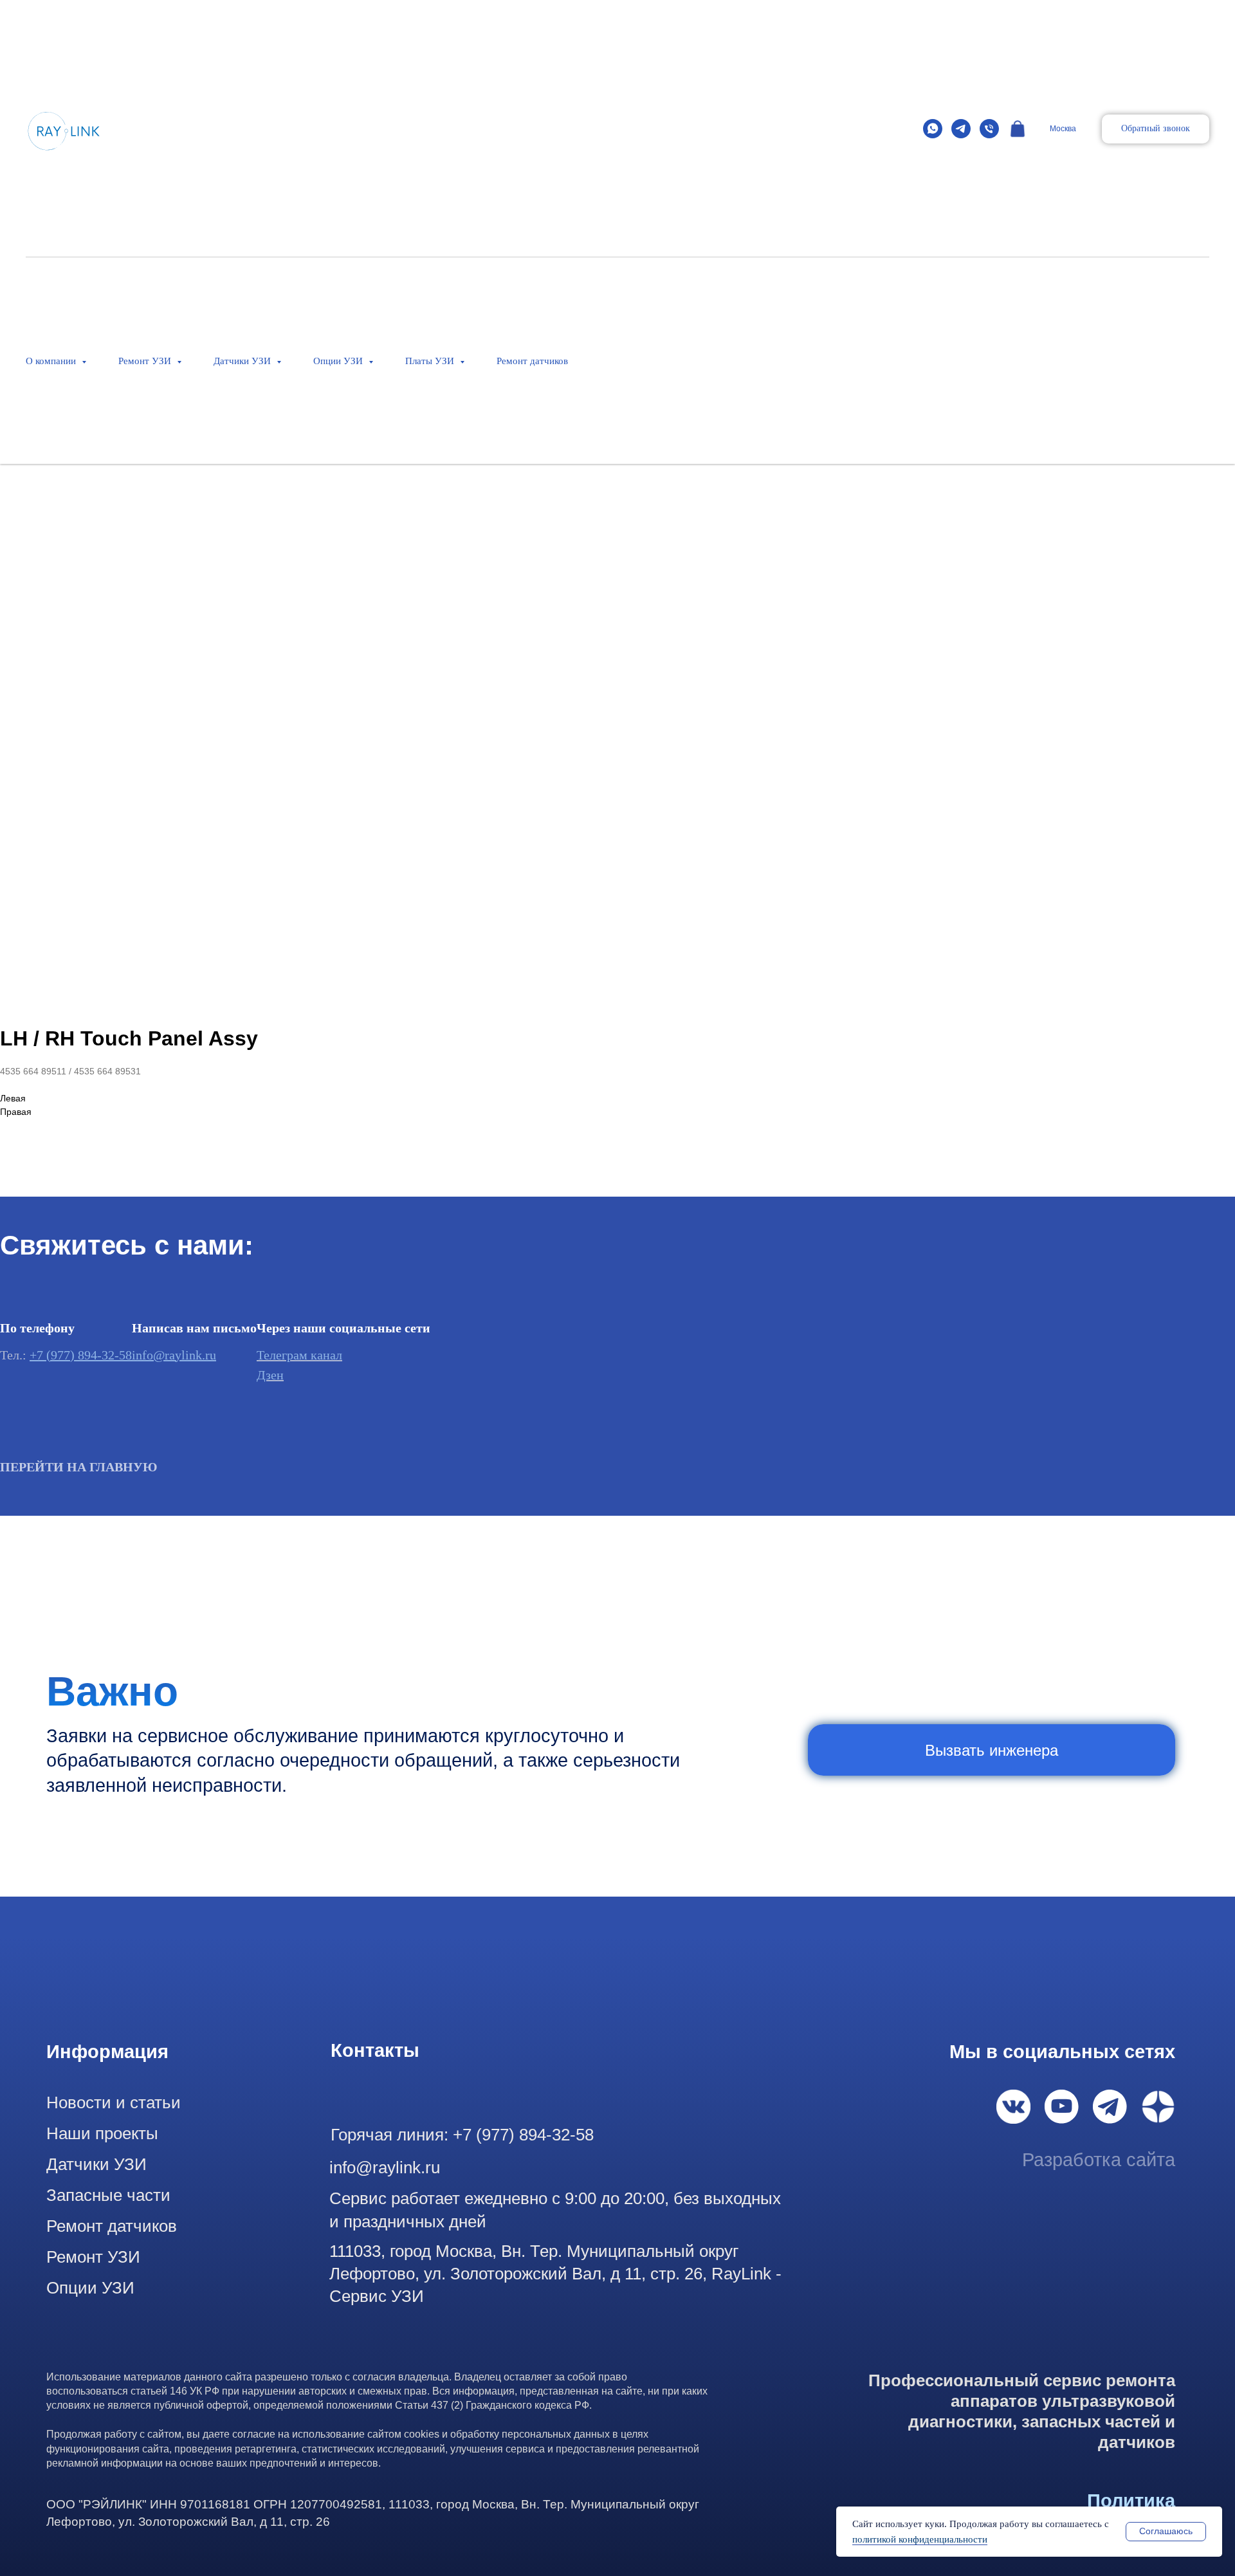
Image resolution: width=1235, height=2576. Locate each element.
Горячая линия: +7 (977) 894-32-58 (462, 2135)
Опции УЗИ (90, 2288)
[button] (1156, 129)
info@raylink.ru (174, 1355)
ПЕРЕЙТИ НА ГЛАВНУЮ (79, 1467)
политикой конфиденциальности (920, 2539)
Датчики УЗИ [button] (243, 361)
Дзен (270, 1375)
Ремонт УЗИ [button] (146, 361)
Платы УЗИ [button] (431, 361)
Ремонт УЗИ (93, 2257)
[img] (1013, 2107)
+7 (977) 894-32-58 (81, 1355)
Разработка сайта (1099, 2160)
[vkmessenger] (1018, 129)
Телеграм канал (299, 1355)
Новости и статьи (114, 2102)
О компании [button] (52, 361)
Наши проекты (102, 2133)
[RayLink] (933, 129)
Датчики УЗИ (96, 2164)
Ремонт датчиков (532, 361)
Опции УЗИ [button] (339, 361)
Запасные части (108, 2195)
